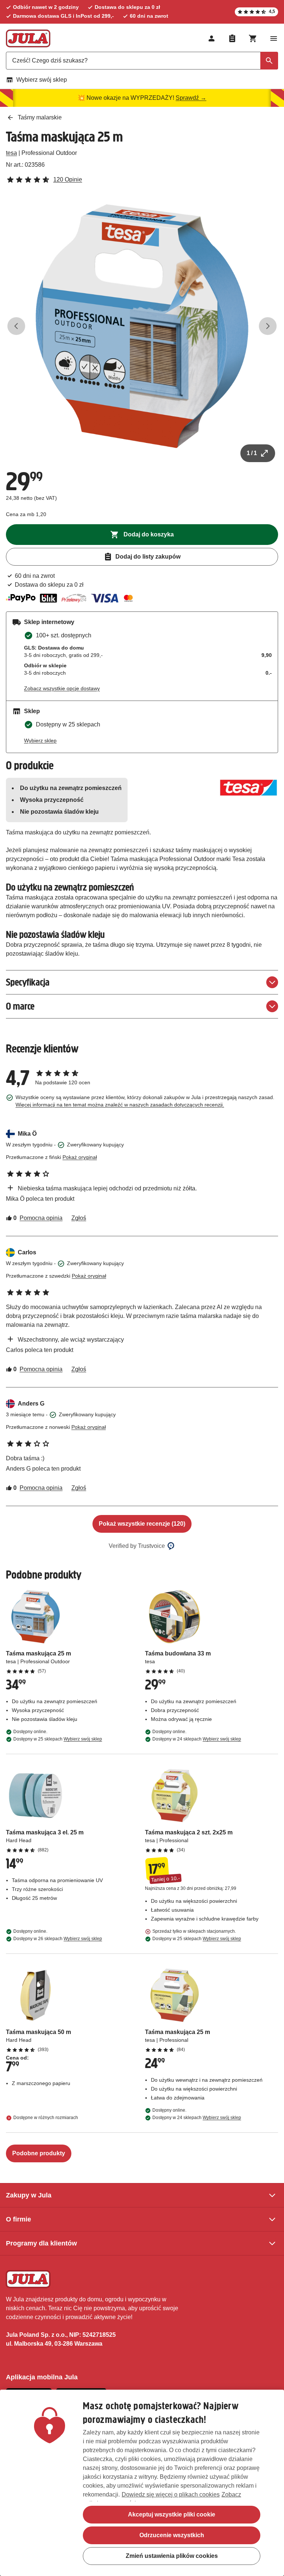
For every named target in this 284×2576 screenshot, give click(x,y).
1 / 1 (252, 453)
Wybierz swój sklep (42, 80)
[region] (142, 2483)
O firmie (18, 2219)
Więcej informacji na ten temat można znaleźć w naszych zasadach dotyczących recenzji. (120, 1105)
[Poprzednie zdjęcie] (16, 326)
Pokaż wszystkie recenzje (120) (142, 1524)
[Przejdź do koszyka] (253, 38)
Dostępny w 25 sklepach (58, 1739)
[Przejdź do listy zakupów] (232, 38)
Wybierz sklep (40, 740)
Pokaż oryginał (80, 1157)
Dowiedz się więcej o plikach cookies (171, 2494)
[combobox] (142, 61)
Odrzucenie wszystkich (172, 2535)
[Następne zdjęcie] (268, 326)
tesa (11, 153)
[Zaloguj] (212, 38)
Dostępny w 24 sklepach (197, 1739)
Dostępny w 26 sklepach (58, 1939)
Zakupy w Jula (29, 2195)
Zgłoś (79, 1218)
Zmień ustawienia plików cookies (172, 2556)
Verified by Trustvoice (137, 1546)
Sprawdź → (191, 98)
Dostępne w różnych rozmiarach (46, 2118)
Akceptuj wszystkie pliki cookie (172, 2514)
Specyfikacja (28, 982)
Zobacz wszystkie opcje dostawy (62, 688)
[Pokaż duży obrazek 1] (142, 326)
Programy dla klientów (41, 2243)
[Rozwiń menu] (274, 38)
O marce (20, 1006)
